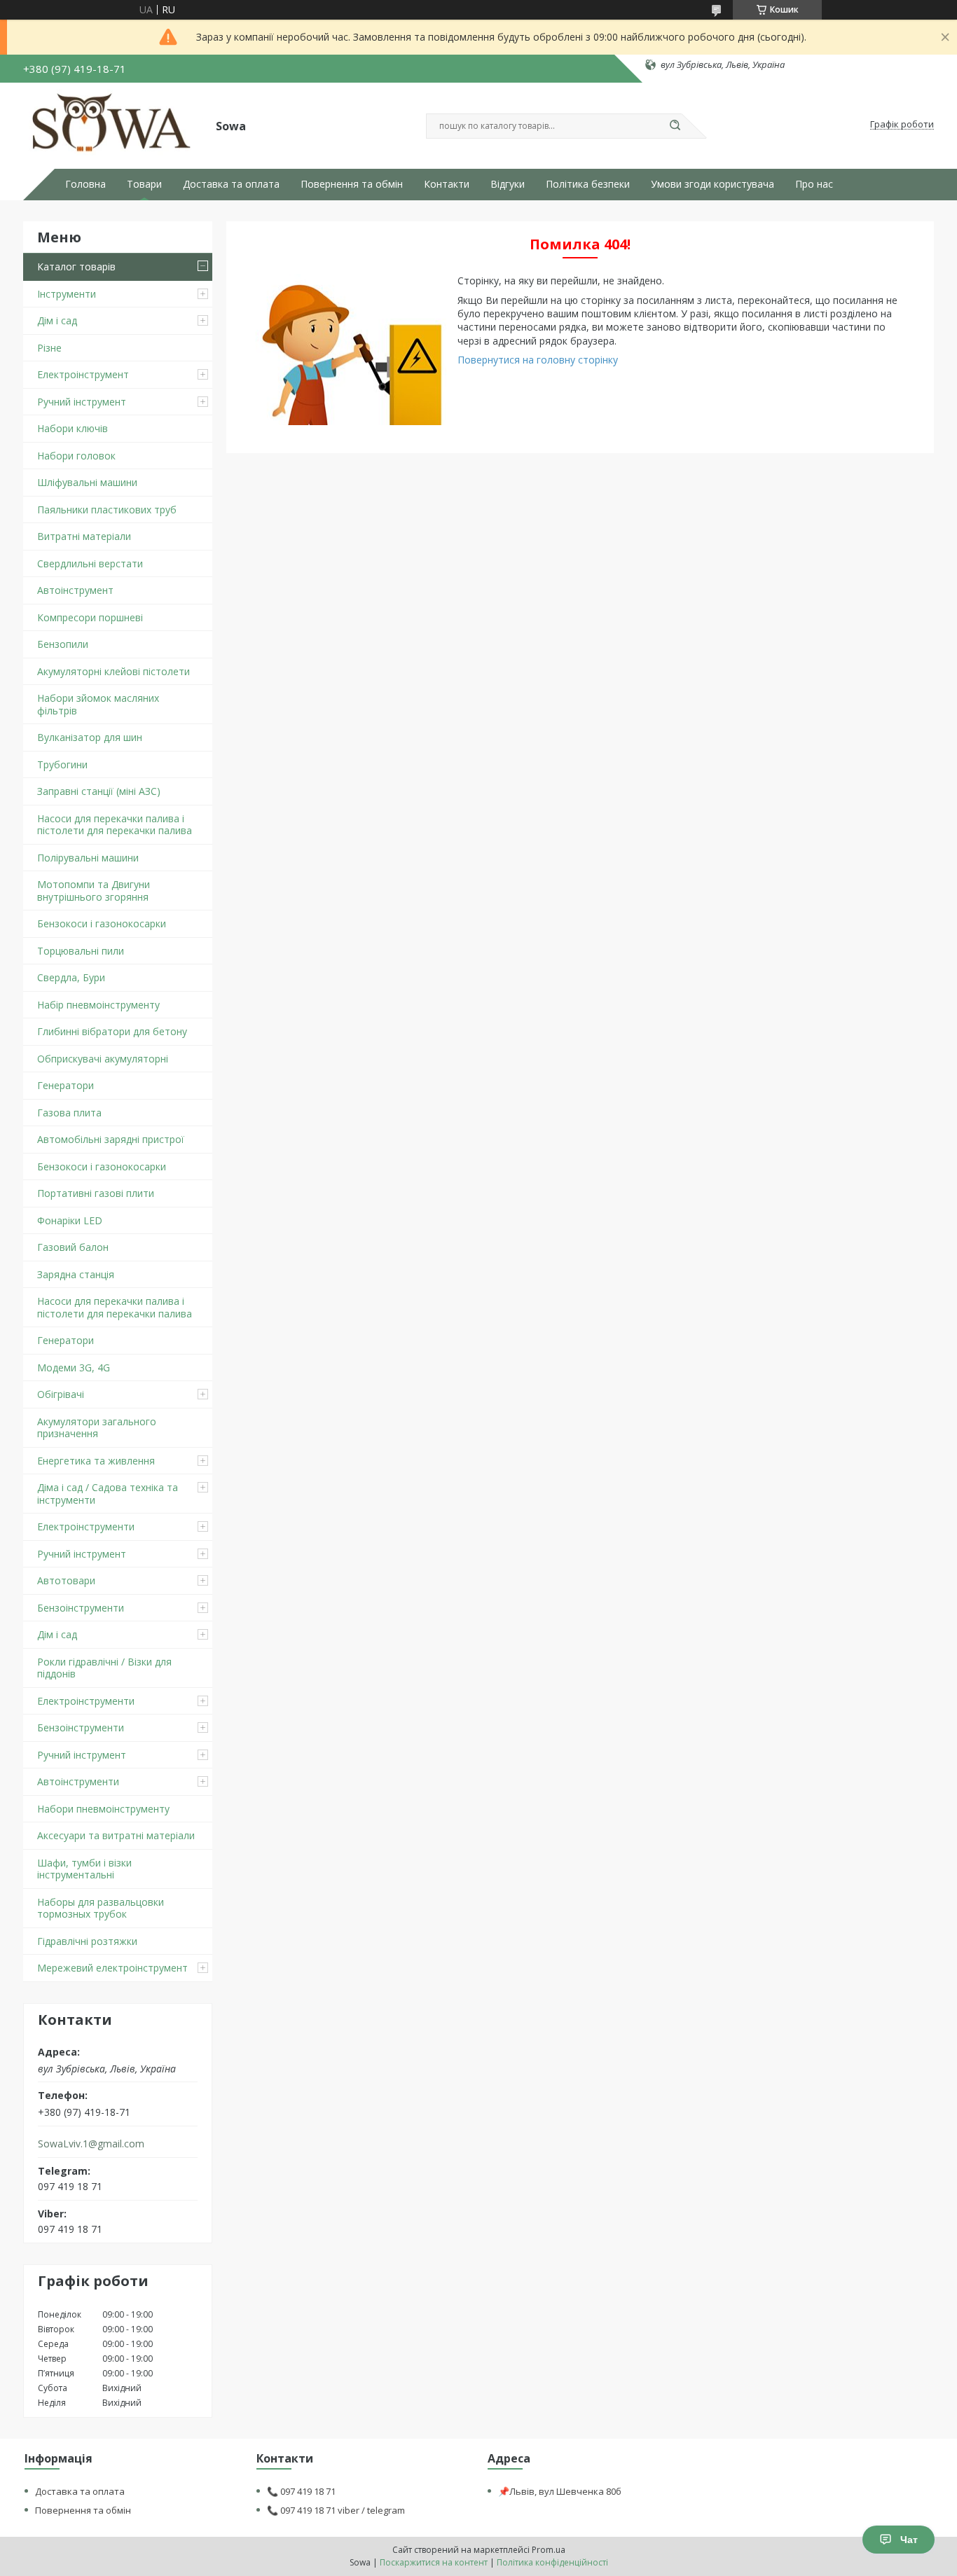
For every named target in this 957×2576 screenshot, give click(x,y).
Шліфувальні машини (87, 482)
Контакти (447, 184)
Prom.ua (549, 2550)
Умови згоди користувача (712, 184)
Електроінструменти (86, 1526)
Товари (144, 184)
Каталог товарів (76, 266)
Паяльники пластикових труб (107, 510)
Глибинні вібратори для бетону (112, 1031)
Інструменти (67, 294)
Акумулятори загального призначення (97, 1428)
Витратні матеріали (84, 536)
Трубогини (62, 764)
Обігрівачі (61, 1394)
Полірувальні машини (88, 858)
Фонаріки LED (70, 1220)
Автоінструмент (75, 590)
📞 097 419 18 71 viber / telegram (336, 2510)
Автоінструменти (78, 1781)
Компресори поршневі (90, 617)
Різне (49, 348)
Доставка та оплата (231, 184)
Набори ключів (73, 428)
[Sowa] (113, 125)
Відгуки (508, 184)
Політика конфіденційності (552, 2562)
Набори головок (76, 456)
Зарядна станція (76, 1274)
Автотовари (66, 1580)
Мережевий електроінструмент (112, 1968)
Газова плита (69, 1113)
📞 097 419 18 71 (301, 2491)
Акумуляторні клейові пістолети (113, 671)
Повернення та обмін (352, 184)
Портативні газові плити (96, 1193)
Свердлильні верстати (90, 563)
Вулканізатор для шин (90, 737)
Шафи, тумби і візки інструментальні (84, 1869)
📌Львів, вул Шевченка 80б (560, 2491)
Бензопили (63, 644)
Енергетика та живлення (96, 1461)
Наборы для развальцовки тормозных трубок (101, 1908)
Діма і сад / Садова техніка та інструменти (108, 1494)
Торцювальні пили (81, 951)
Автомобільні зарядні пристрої (111, 1139)
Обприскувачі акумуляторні (103, 1059)
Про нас (814, 184)
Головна (85, 184)
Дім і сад (57, 320)
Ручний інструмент (82, 402)
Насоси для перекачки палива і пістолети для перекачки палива (115, 825)
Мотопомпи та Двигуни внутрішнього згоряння (94, 891)
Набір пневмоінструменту (98, 1005)
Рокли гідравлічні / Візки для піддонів (104, 1668)
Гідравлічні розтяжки (87, 1941)
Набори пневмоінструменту (103, 1809)
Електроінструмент (83, 374)
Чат (909, 2540)
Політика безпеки (588, 184)
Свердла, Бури (71, 977)
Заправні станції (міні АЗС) (99, 791)
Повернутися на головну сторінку (538, 360)
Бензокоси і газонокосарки (102, 923)
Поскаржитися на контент (434, 2562)
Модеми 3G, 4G (74, 1367)
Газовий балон (73, 1247)
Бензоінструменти (81, 1608)
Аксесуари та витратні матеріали (116, 1835)
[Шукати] (675, 126)
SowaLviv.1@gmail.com (91, 2144)
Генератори (66, 1085)
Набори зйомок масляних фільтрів (98, 704)
